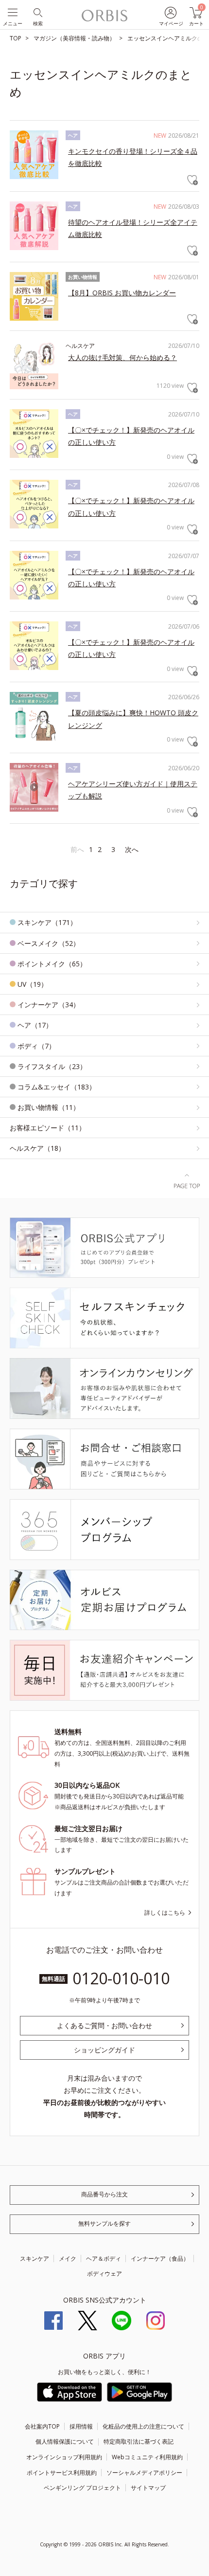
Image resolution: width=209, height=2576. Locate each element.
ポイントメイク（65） (52, 964)
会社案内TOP (42, 2426)
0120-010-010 (121, 1978)
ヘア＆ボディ (104, 2259)
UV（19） (33, 984)
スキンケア (35, 2259)
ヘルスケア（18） (37, 1148)
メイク (68, 2259)
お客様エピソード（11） (48, 1128)
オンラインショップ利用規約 (64, 2457)
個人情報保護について (65, 2441)
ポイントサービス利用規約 (62, 2473)
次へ (132, 849)
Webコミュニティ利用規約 (147, 2457)
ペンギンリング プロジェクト (82, 2488)
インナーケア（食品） (160, 2259)
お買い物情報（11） (49, 1107)
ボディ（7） (36, 1046)
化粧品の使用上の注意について (143, 2426)
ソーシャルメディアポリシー (144, 2473)
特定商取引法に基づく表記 (139, 2441)
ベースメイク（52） (49, 943)
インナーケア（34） (49, 1005)
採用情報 (81, 2426)
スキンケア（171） (47, 922)
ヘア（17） (35, 1025)
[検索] (37, 12)
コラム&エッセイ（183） (57, 1087)
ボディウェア (104, 2274)
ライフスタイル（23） (52, 1066)
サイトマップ (148, 2488)
